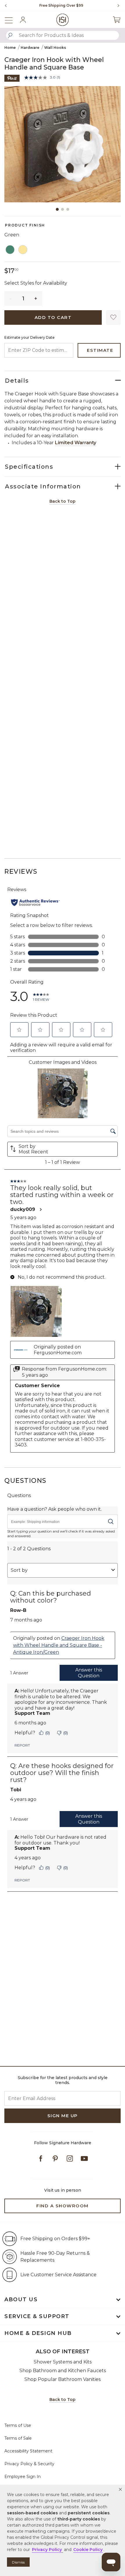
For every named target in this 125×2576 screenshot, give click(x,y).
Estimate (100, 350)
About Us (21, 2300)
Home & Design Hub (38, 2333)
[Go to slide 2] (63, 209)
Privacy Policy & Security (29, 2464)
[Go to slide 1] (57, 209)
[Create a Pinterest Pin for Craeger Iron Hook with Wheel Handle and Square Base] (12, 78)
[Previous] (6, 6)
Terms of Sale (18, 2438)
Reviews (21, 872)
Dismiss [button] (18, 2562)
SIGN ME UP (63, 2116)
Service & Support (37, 2316)
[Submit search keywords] (10, 35)
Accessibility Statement (28, 2451)
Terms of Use (18, 2425)
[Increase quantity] (36, 299)
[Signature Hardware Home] (63, 20)
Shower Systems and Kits (63, 2362)
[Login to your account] (23, 20)
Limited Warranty (76, 443)
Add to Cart (53, 317)
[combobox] (63, 35)
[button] (120, 2489)
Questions (25, 1481)
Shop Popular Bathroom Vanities (63, 2379)
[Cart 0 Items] (117, 20)
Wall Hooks (55, 48)
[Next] (116, 6)
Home (10, 48)
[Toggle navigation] (12, 20)
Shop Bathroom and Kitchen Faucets (63, 2371)
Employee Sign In (23, 2477)
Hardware (30, 48)
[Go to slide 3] (68, 209)
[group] (61, 6)
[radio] (10, 250)
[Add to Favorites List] (113, 317)
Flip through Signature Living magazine (61, 5)
